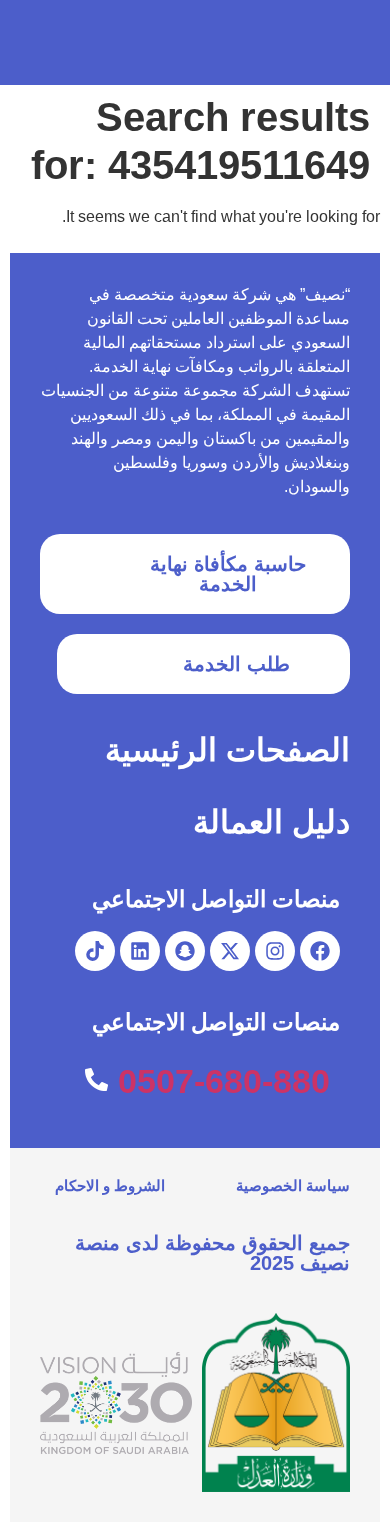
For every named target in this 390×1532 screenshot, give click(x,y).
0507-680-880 (224, 1081)
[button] (41, 42)
